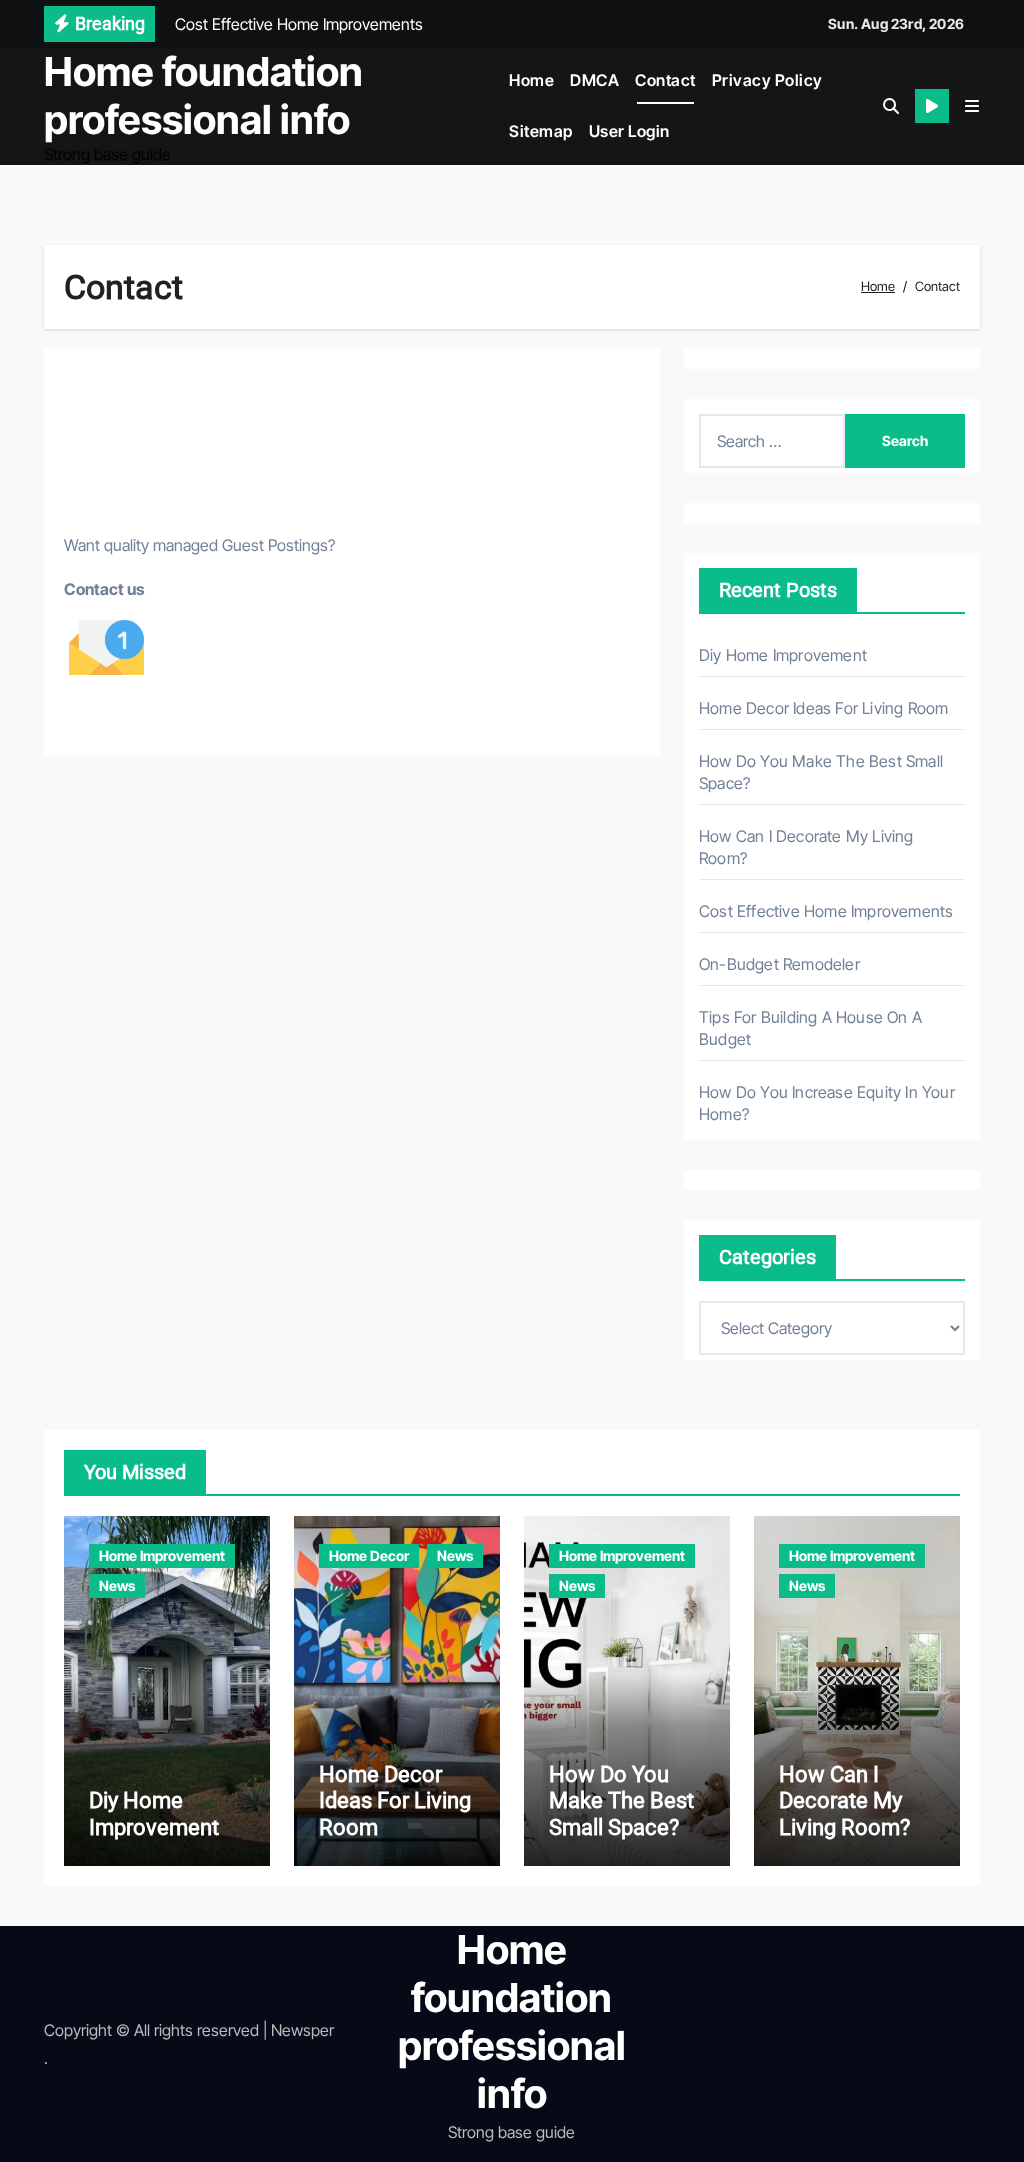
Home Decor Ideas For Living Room (823, 708)
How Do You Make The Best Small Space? (621, 1801)
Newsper (302, 2030)
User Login (629, 131)
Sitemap (541, 131)
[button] (972, 106)
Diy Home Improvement (783, 655)
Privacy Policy (767, 80)
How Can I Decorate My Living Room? (844, 1801)
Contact (665, 80)
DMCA (594, 80)
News (117, 1585)
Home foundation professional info (203, 95)
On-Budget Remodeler (779, 964)
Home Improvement (162, 1555)
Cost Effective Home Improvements (826, 911)
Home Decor (369, 1555)
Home (531, 80)
